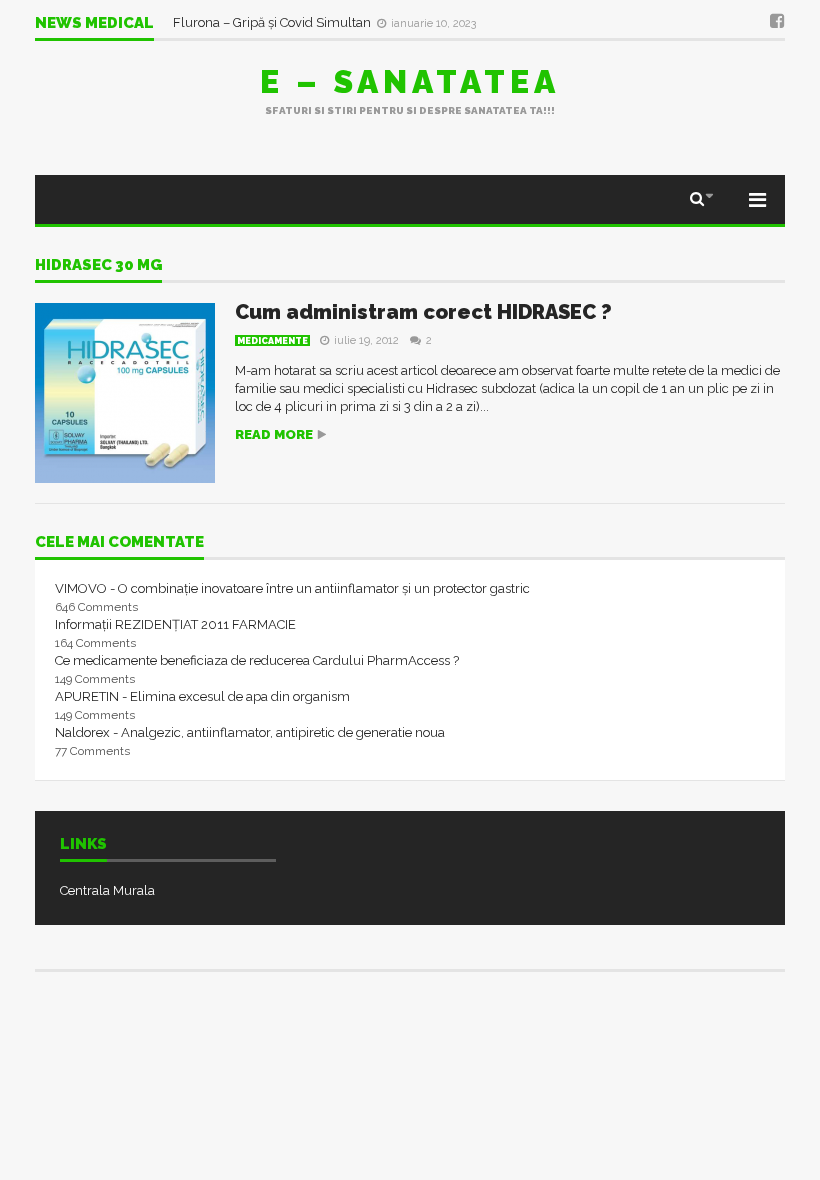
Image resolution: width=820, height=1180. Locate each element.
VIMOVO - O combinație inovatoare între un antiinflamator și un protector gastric (292, 588)
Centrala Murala (107, 890)
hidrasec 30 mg (98, 266)
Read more (274, 434)
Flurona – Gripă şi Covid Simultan (273, 22)
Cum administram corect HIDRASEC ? (423, 312)
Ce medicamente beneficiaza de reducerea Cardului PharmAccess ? (257, 660)
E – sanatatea (410, 81)
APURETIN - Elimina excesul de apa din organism (202, 696)
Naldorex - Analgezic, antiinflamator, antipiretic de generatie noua (250, 732)
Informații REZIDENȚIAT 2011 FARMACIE (175, 624)
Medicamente (272, 341)
